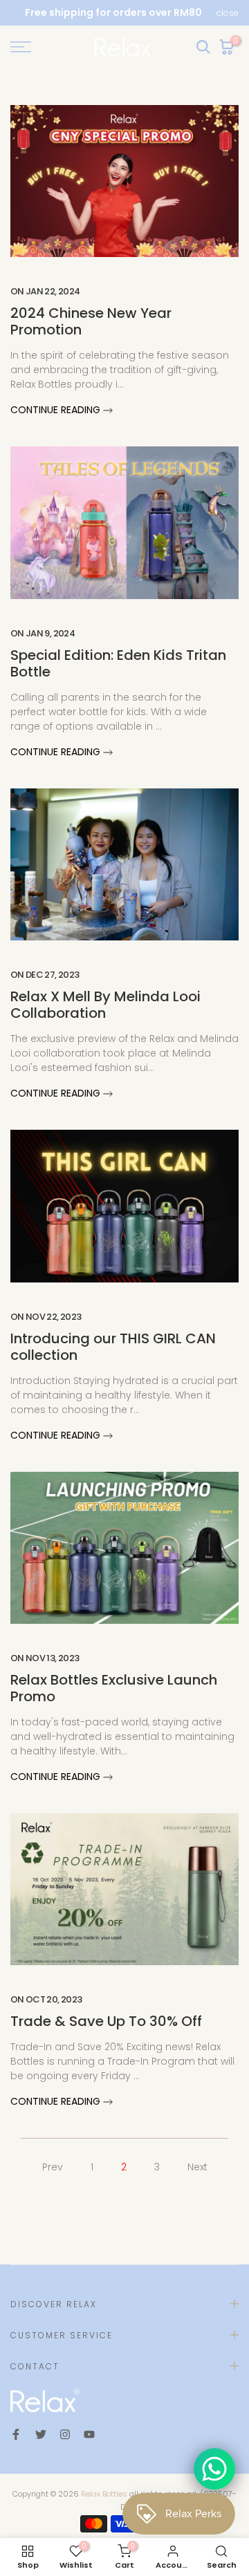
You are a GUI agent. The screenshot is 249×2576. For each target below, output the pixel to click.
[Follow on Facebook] (16, 2434)
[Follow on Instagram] (65, 2434)
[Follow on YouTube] (89, 2434)
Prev (53, 2167)
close (228, 13)
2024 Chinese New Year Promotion (91, 321)
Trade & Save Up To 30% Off (106, 2021)
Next (197, 2167)
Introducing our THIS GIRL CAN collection (113, 1347)
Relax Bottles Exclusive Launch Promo (114, 1688)
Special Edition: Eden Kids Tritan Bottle (118, 663)
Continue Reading (57, 410)
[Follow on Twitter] (41, 2434)
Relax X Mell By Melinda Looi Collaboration (105, 1005)
